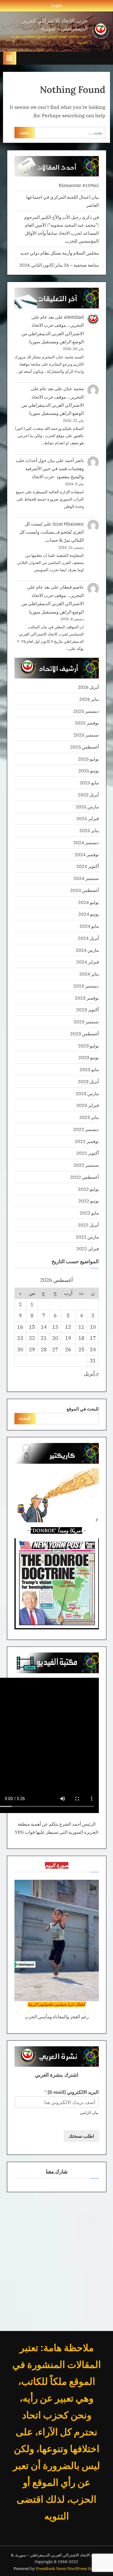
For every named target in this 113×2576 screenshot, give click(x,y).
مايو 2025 (89, 783)
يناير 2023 (89, 1117)
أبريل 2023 (88, 1081)
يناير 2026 (89, 699)
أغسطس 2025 (85, 747)
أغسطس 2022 (85, 1177)
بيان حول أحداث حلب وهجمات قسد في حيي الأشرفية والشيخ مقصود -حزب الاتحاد (50, 469)
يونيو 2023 (89, 1057)
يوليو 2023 (88, 1046)
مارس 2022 (87, 1237)
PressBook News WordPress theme (68, 2569)
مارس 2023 (87, 1093)
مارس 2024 (87, 950)
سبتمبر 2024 (86, 878)
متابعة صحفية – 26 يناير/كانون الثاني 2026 (59, 265)
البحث (25, 1418)
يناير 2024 (89, 974)
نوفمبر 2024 (87, 854)
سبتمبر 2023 (86, 1022)
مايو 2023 (89, 1069)
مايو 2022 (89, 1213)
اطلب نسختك (81, 2136)
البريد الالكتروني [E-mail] (71, 2092)
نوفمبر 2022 (87, 1141)
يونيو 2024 (89, 914)
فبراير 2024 (88, 962)
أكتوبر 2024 (88, 866)
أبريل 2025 (88, 795)
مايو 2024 (89, 926)
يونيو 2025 (89, 770)
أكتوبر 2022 (88, 1153)
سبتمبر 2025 (86, 735)
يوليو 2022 (88, 1189)
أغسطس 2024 (85, 890)
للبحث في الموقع (83, 1409)
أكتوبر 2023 (88, 1009)
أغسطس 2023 (85, 1034)
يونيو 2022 (89, 1201)
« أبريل (91, 1374)
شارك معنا (57, 2171)
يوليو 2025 (88, 759)
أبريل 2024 (88, 938)
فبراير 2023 (88, 1105)
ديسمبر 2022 (86, 1129)
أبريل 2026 (88, 687)
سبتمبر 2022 (86, 1165)
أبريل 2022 (88, 1225)
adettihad (74, 317)
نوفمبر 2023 (87, 998)
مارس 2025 (87, 807)
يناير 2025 (89, 830)
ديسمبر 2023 (86, 986)
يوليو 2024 (88, 902)
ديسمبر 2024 (86, 842)
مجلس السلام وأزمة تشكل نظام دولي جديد (60, 253)
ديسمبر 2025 (86, 711)
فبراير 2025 (88, 818)
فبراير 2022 (88, 1248)
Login (57, 5)
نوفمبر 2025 (87, 723)
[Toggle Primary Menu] (10, 58)
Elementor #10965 (79, 185)
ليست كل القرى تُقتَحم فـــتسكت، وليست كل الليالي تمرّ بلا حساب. (52, 532)
